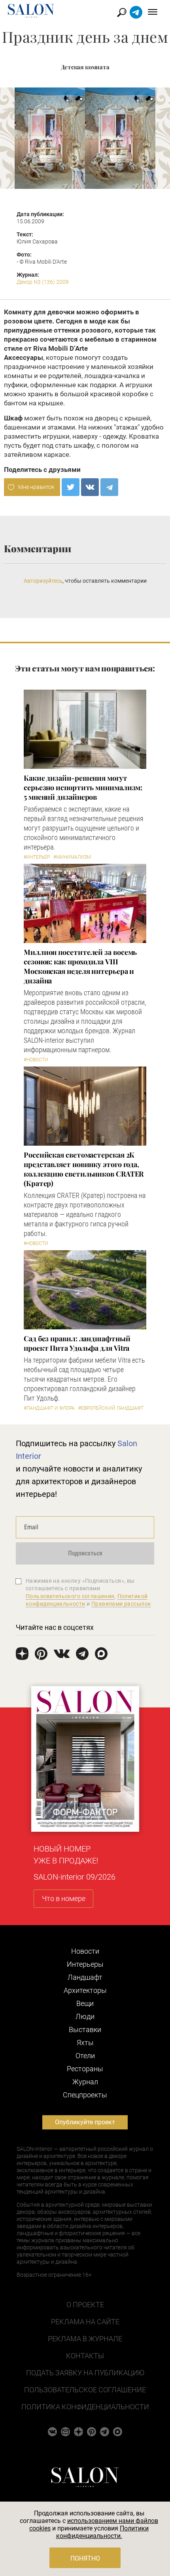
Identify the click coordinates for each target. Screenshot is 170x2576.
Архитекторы (85, 1990)
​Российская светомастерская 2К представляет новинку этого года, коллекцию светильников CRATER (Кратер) (84, 1169)
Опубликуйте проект (85, 2122)
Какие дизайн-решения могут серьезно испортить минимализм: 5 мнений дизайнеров (83, 787)
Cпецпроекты (85, 2095)
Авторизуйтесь (43, 581)
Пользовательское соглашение (85, 2390)
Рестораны (85, 2069)
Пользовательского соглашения (70, 1596)
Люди (85, 2016)
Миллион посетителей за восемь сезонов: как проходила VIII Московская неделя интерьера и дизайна (80, 966)
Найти (122, 12)
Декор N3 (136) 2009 (43, 282)
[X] (71, 487)
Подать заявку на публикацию (85, 2373)
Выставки (85, 2029)
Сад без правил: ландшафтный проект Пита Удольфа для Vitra (77, 1343)
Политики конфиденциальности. (103, 2532)
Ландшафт (85, 1977)
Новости (85, 1951)
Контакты (85, 2356)
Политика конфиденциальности (85, 2407)
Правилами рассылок (121, 1604)
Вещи (85, 2003)
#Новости (36, 1060)
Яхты (85, 2043)
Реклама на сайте (85, 2322)
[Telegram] (109, 487)
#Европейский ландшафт (111, 1408)
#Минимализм (72, 857)
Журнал (85, 2082)
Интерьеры (85, 1964)
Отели (85, 2056)
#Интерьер (37, 857)
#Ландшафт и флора (49, 1408)
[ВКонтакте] (90, 487)
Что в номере (64, 1898)
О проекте (85, 2305)
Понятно (85, 2558)
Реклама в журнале (85, 2339)
